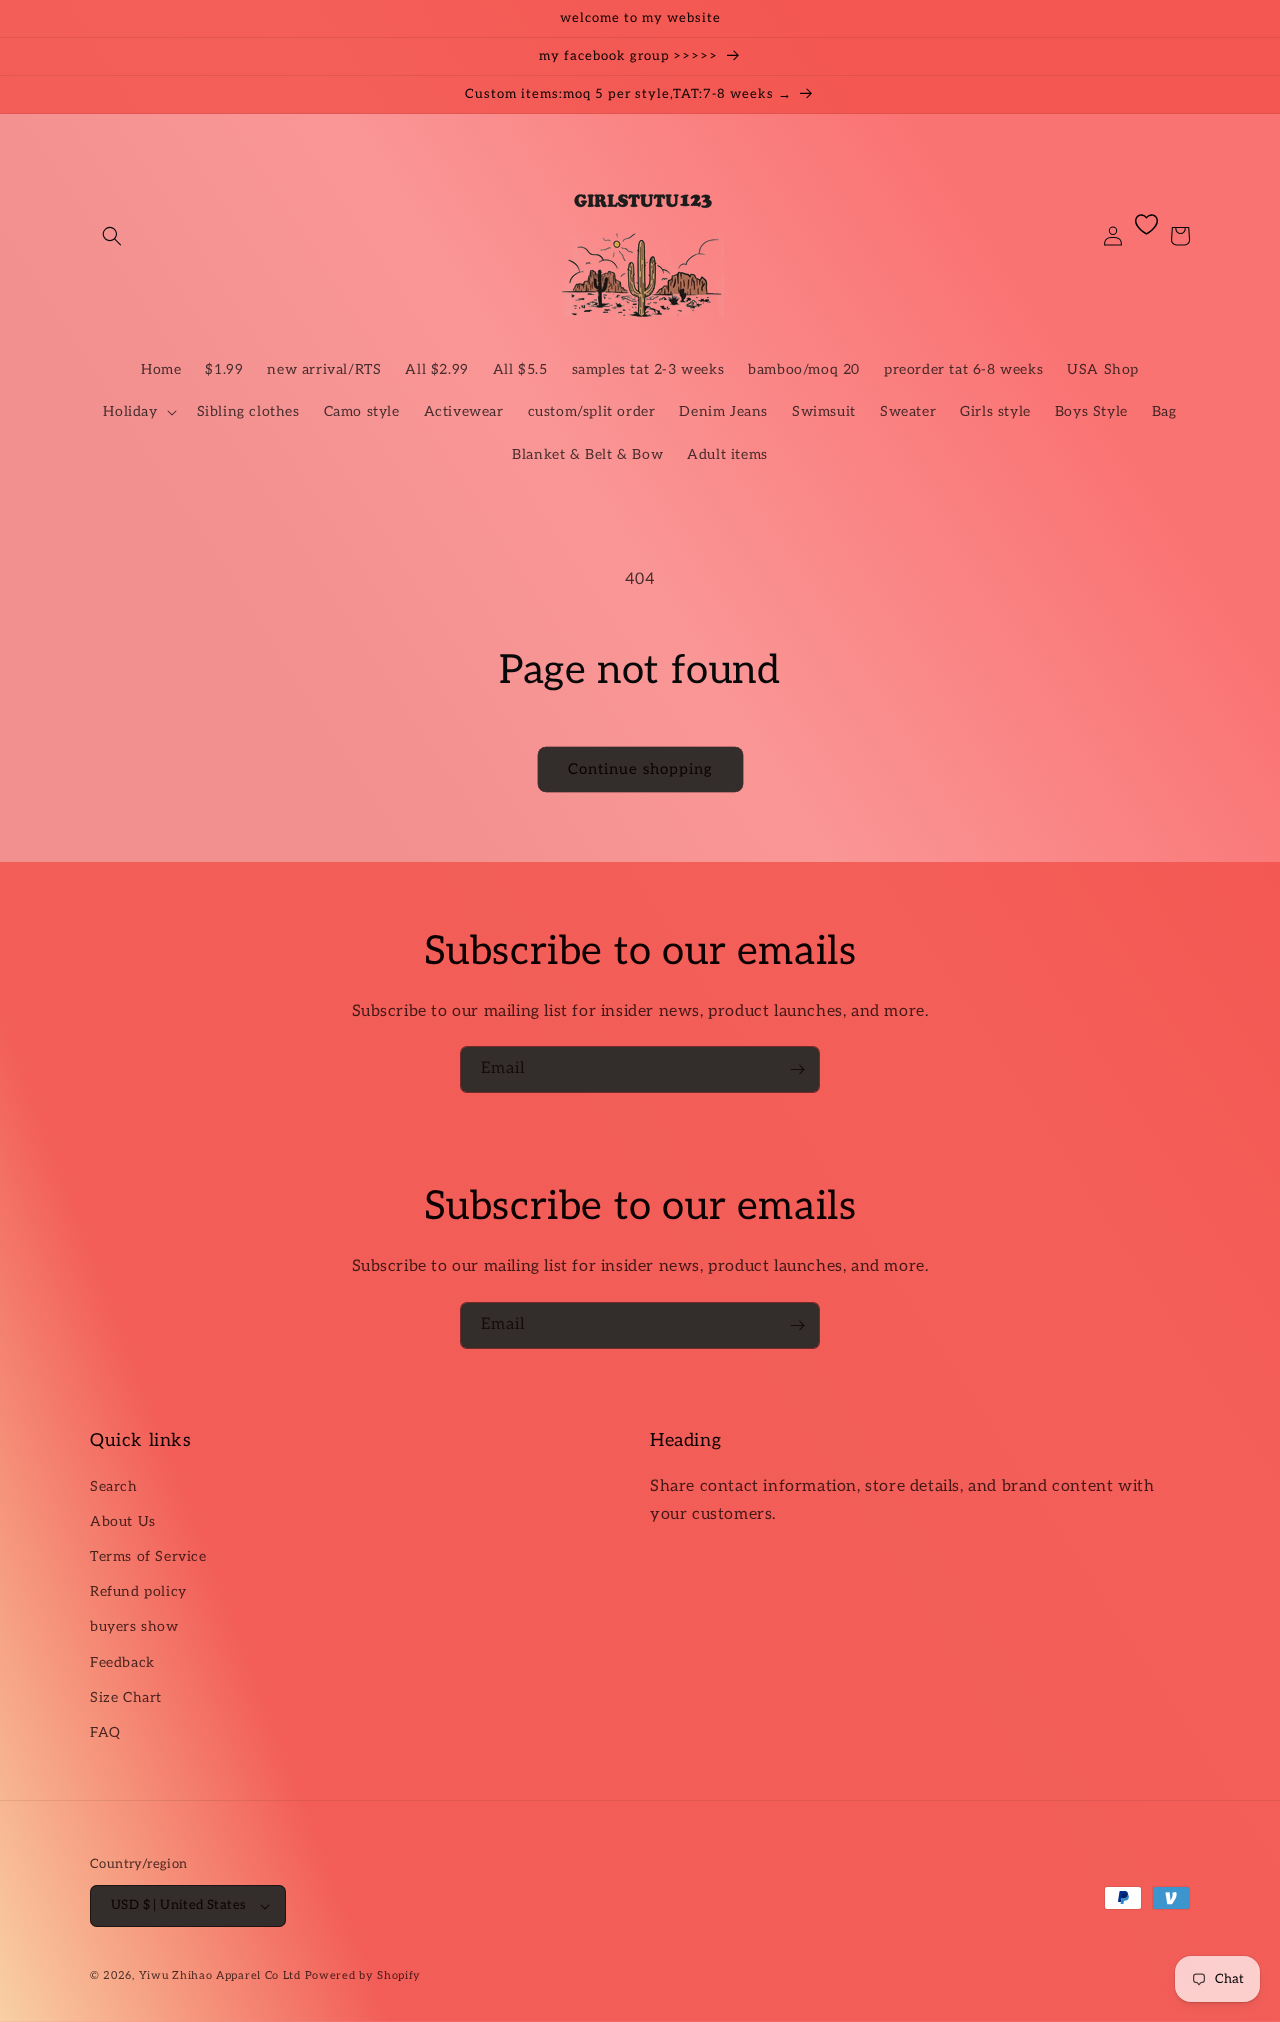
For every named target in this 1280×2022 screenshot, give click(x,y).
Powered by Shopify (363, 1975)
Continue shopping (640, 769)
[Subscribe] (797, 1069)
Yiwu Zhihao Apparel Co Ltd (220, 1975)
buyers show (134, 1626)
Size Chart (126, 1697)
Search (114, 1486)
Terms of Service (148, 1556)
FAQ (105, 1732)
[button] (112, 236)
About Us (123, 1521)
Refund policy (138, 1591)
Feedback (122, 1662)
